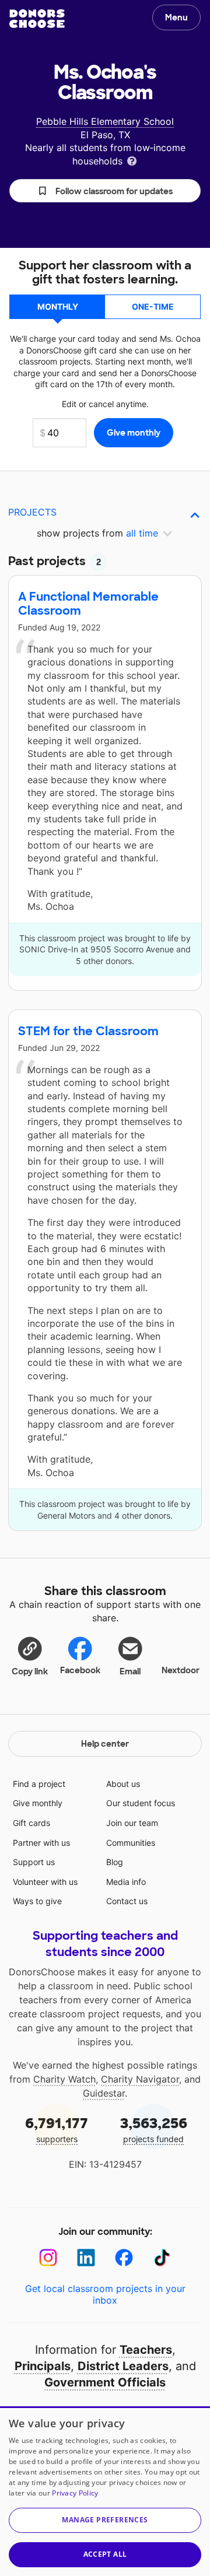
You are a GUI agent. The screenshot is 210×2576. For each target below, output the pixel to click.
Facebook (80, 1670)
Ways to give (37, 1901)
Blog (115, 1862)
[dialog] (105, 2491)
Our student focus (141, 1803)
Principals (43, 2366)
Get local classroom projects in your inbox (105, 2294)
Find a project (39, 1784)
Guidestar (104, 2093)
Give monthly (38, 1803)
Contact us (127, 1901)
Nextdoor (181, 1670)
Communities (131, 1843)
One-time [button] (153, 306)
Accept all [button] (105, 2554)
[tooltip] (132, 160)
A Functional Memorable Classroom (88, 604)
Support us (34, 1862)
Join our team (132, 1823)
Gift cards (32, 1823)
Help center (105, 1744)
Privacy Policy (75, 2493)
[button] (105, 191)
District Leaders (123, 2366)
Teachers (146, 2350)
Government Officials (105, 2382)
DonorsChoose (37, 19)
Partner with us (41, 1843)
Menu (176, 17)
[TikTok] (162, 2258)
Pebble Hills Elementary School (105, 121)
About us (123, 1784)
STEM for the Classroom (88, 1031)
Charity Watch (64, 2079)
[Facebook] (124, 2258)
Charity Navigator (140, 2079)
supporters (57, 2129)
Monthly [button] (58, 306)
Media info (126, 1882)
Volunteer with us (45, 1882)
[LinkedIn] (86, 2258)
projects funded (154, 2129)
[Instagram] (48, 2258)
